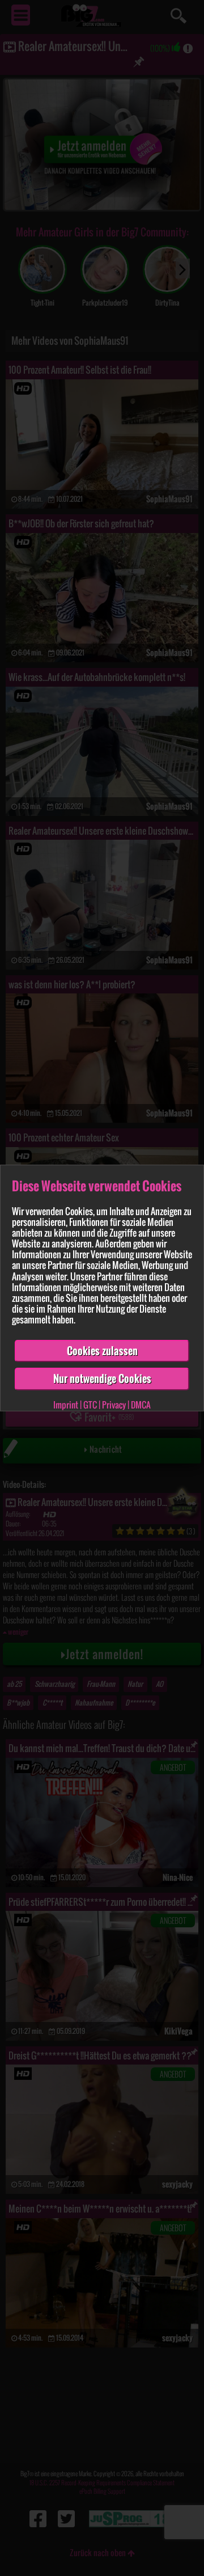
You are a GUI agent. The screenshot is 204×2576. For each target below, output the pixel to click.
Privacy (114, 1405)
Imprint (66, 1405)
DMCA (141, 1405)
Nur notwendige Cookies (102, 1378)
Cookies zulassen (102, 1351)
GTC (90, 1405)
